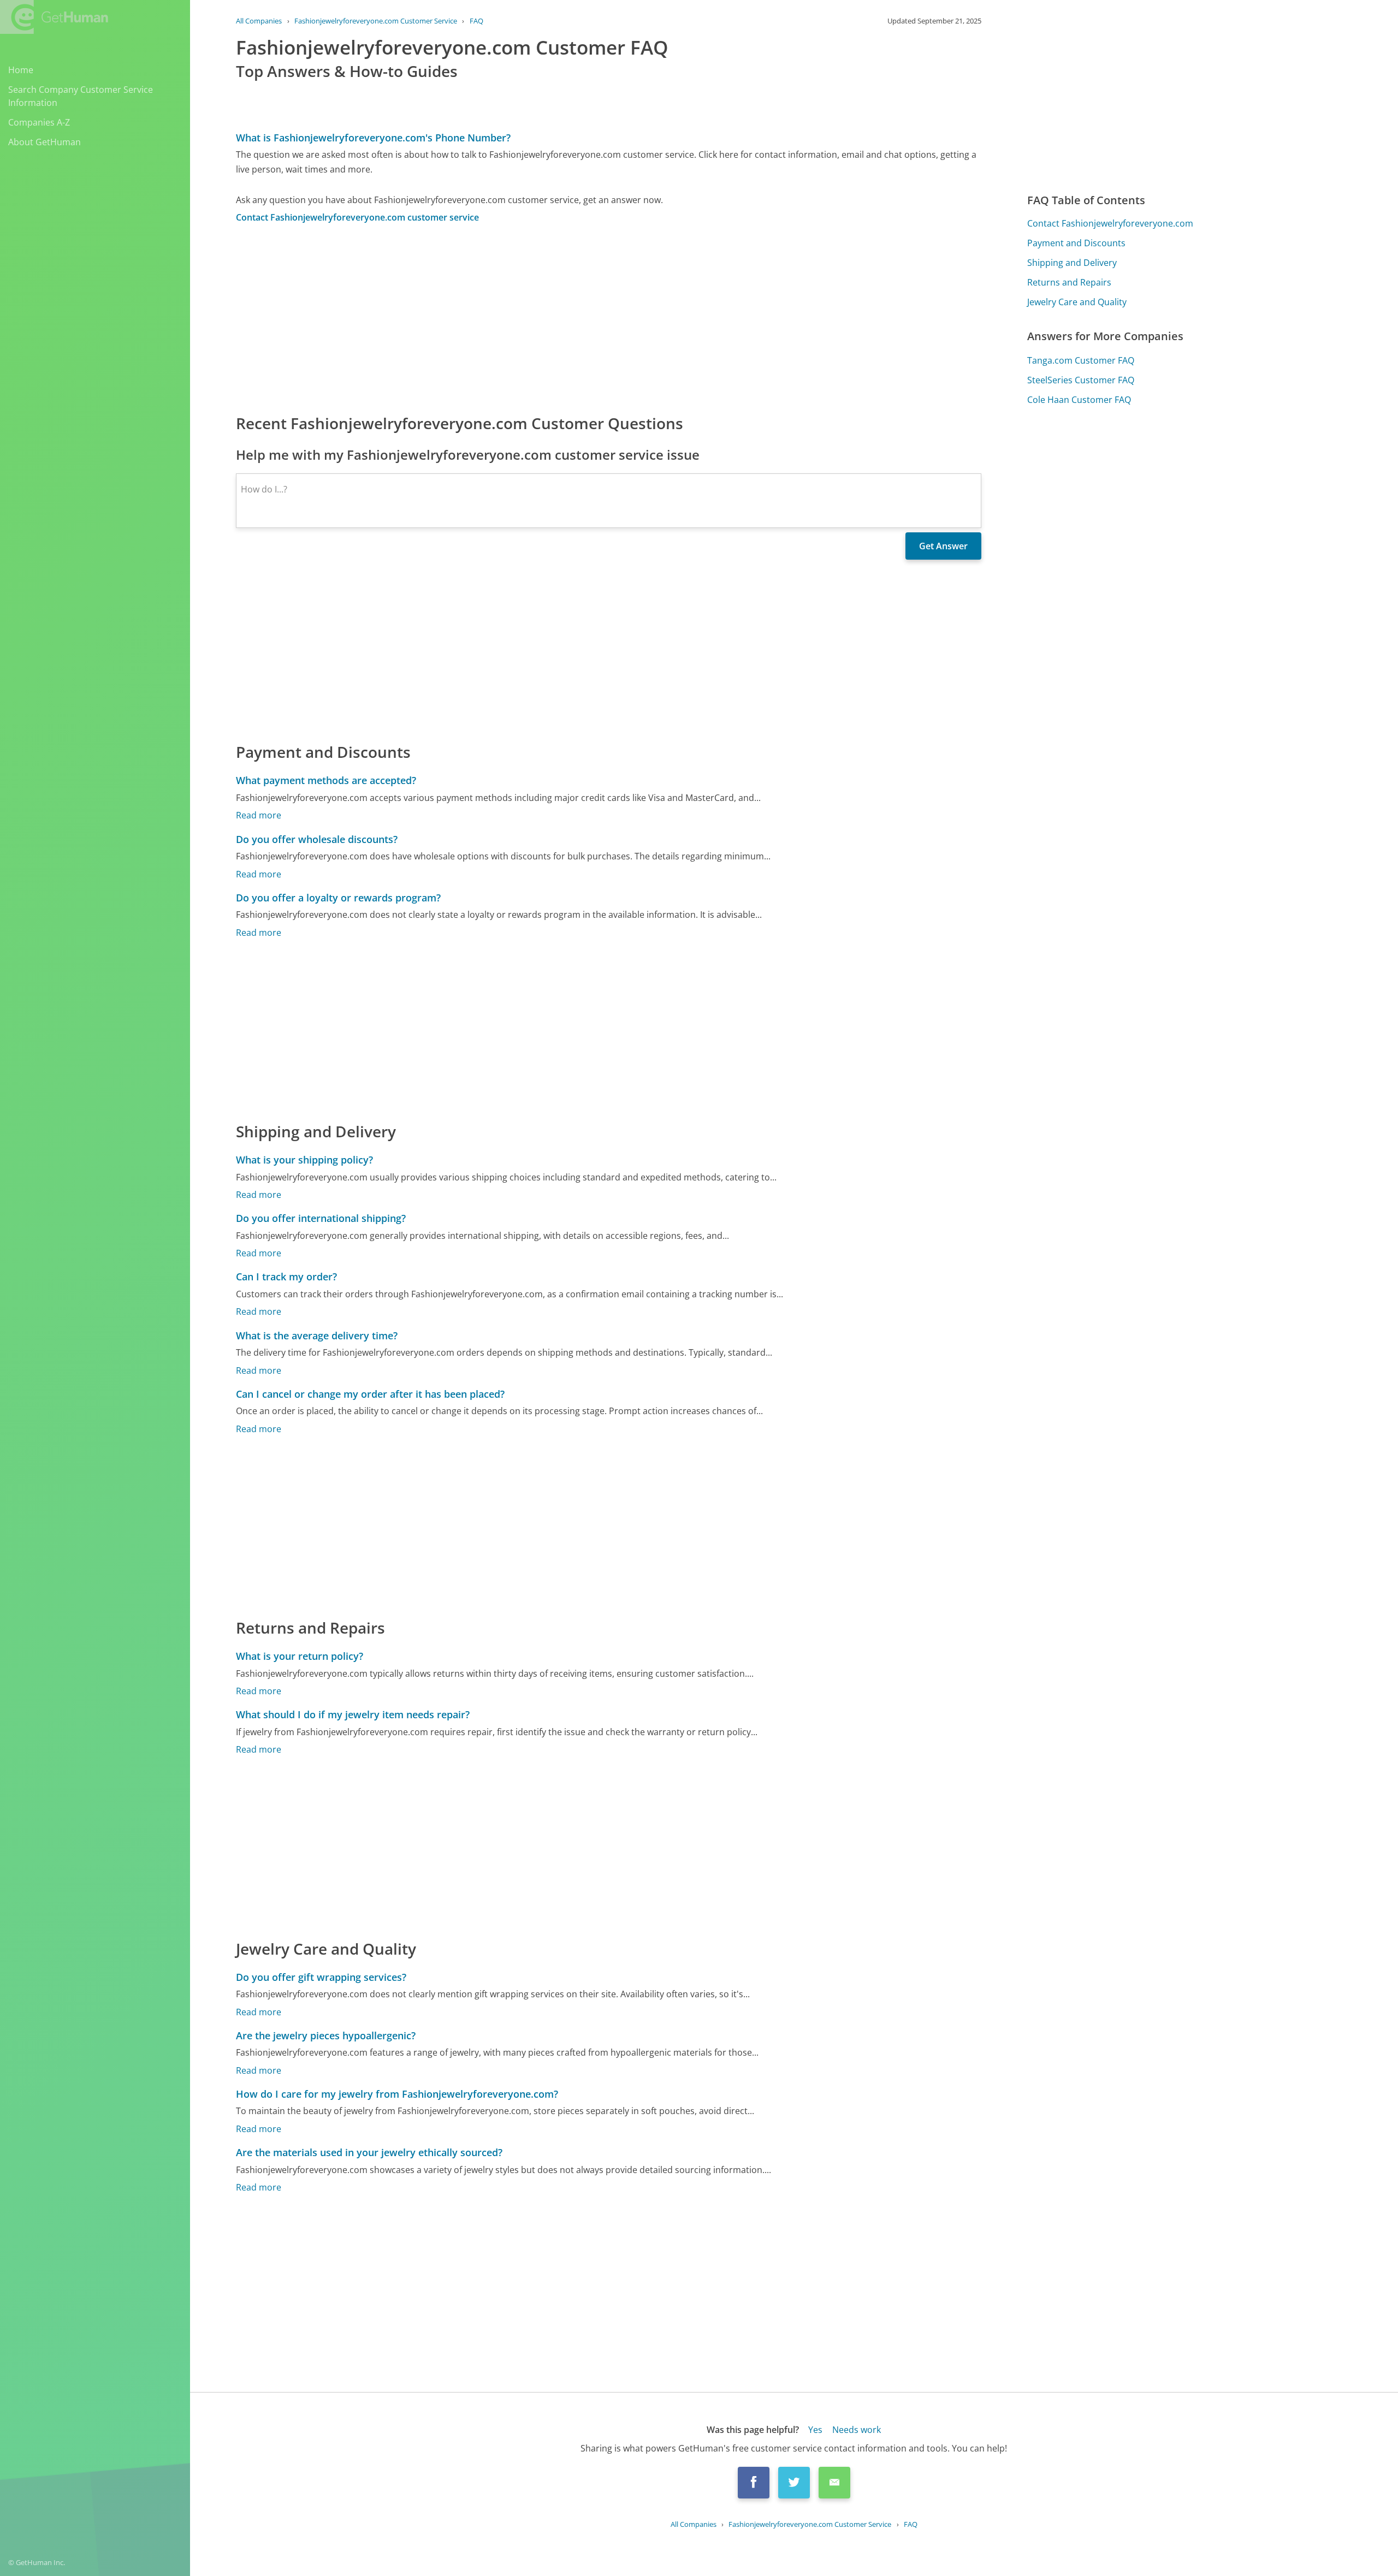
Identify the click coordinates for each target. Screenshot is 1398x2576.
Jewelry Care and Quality (1077, 302)
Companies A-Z (39, 122)
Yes (815, 2430)
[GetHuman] (54, 17)
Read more (259, 815)
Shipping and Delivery (1072, 263)
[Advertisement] (564, 318)
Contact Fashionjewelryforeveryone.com (1110, 223)
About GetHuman (45, 142)
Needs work (857, 2430)
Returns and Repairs (1069, 282)
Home (21, 70)
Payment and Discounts (1076, 243)
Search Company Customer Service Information (81, 96)
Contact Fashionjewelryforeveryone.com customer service (357, 217)
